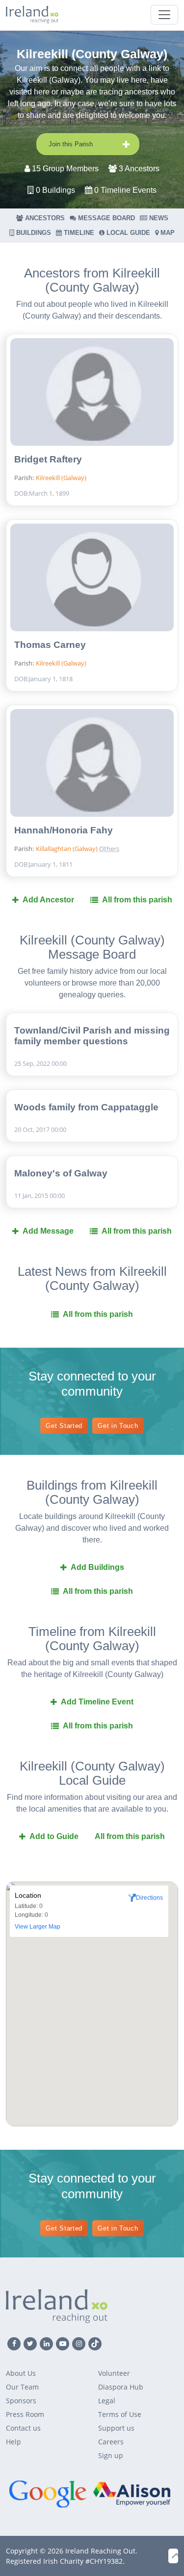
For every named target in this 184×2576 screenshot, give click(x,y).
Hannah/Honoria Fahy (64, 830)
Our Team (22, 2387)
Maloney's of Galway (61, 1173)
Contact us (23, 2428)
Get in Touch (118, 1426)
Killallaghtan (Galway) (67, 849)
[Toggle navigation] (164, 15)
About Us (21, 2373)
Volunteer (114, 2373)
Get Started (64, 1426)
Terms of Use (120, 2414)
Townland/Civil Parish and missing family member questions (92, 1036)
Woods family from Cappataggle (86, 1107)
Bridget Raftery (48, 459)
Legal (107, 2401)
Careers (111, 2442)
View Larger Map (38, 1927)
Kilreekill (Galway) (61, 478)
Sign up (111, 2455)
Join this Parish (71, 144)
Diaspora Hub (121, 2387)
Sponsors (21, 2401)
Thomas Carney (50, 645)
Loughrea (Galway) (133, 832)
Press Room (25, 2414)
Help (13, 2442)
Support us (116, 2428)
